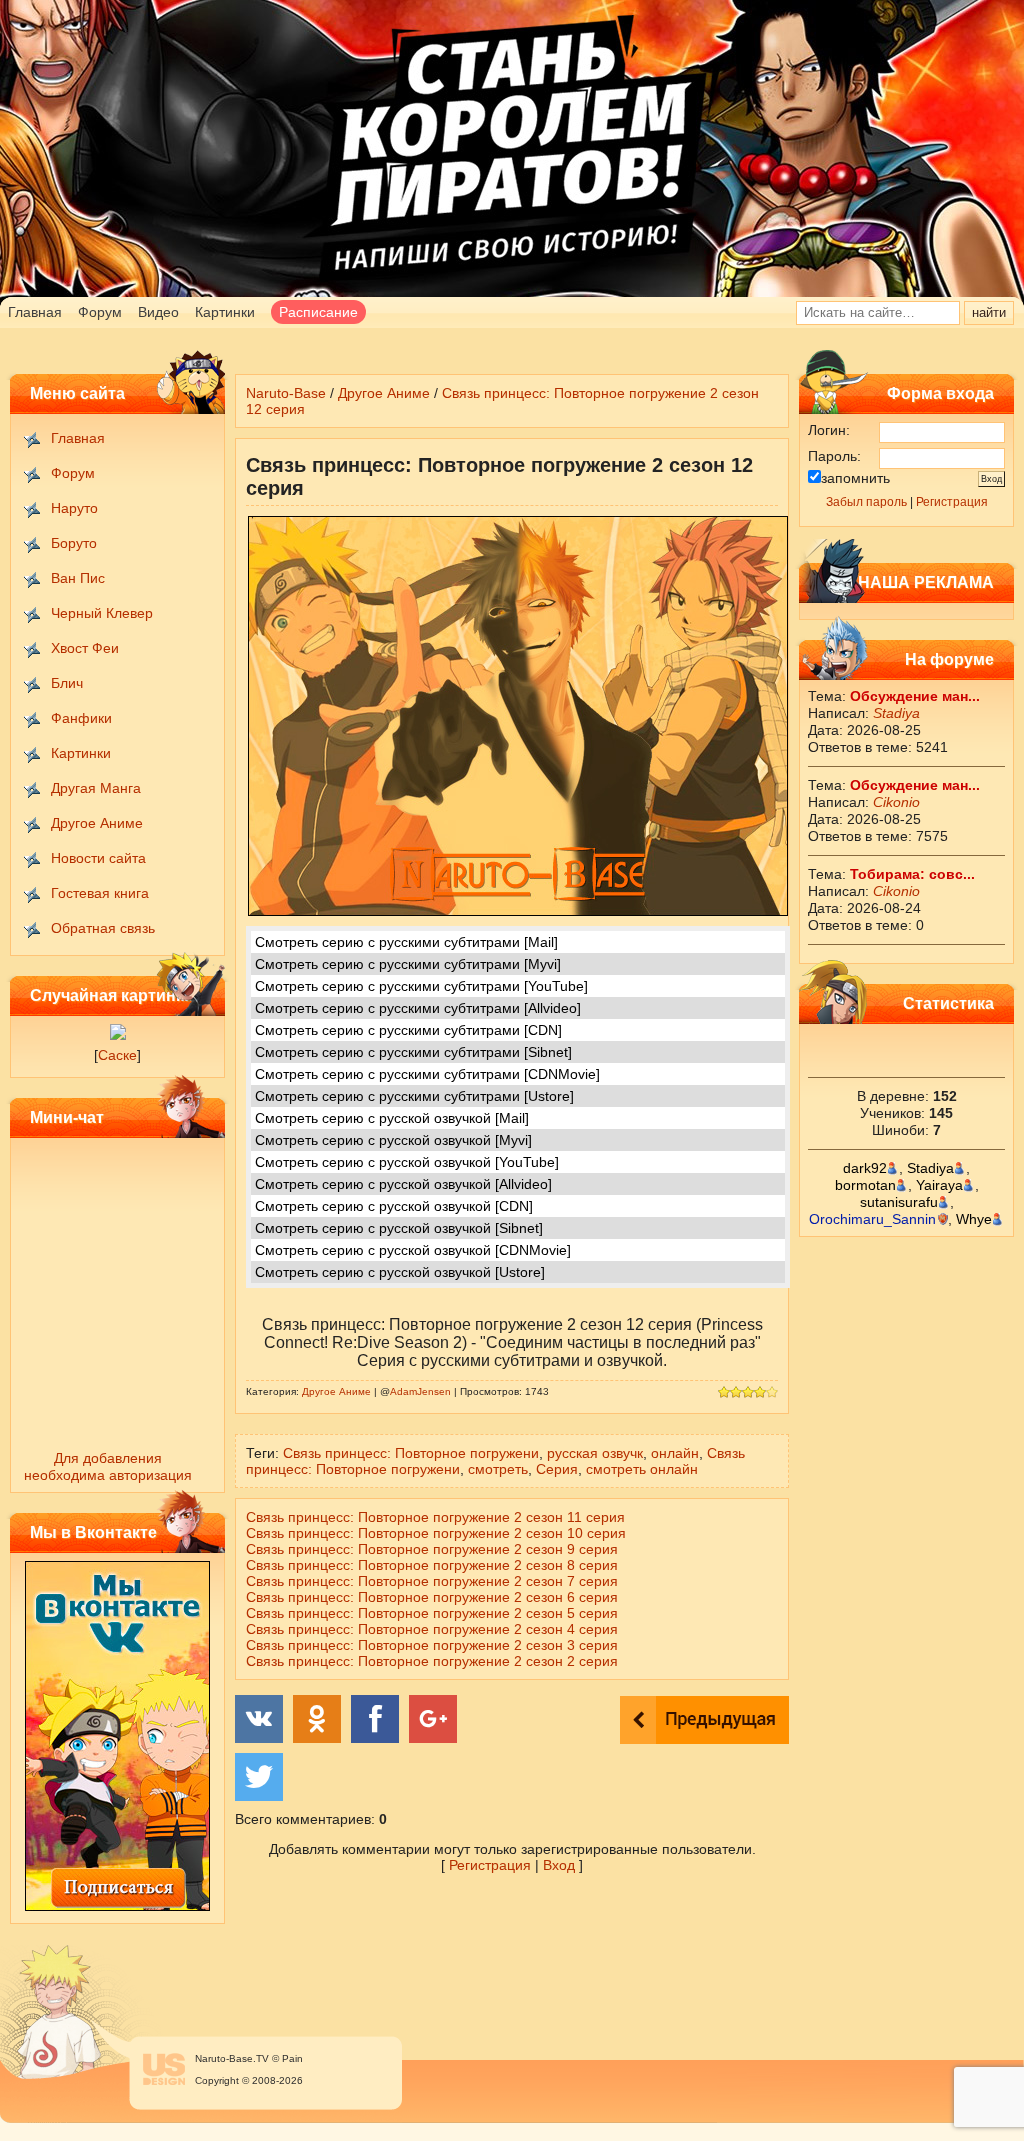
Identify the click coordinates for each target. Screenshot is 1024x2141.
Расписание (318, 312)
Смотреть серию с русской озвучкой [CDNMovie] (413, 1250)
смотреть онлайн (642, 1469)
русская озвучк (595, 1453)
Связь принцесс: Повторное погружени (411, 1453)
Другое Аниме (97, 823)
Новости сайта (98, 858)
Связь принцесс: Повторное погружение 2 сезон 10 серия (436, 1533)
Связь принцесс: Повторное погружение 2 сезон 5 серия (432, 1613)
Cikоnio (896, 802)
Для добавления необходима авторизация (108, 1466)
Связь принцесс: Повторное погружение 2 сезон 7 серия (432, 1581)
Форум (100, 312)
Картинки (225, 312)
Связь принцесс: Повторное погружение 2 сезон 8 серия (432, 1565)
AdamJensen (420, 1391)
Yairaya (939, 1185)
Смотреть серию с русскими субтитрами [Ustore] (414, 1096)
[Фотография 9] (118, 1035)
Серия (557, 1469)
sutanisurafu (899, 1202)
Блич (67, 683)
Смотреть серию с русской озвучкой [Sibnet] (399, 1228)
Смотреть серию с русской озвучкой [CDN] (394, 1206)
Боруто (74, 543)
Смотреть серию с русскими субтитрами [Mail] (406, 942)
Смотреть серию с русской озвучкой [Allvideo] (403, 1184)
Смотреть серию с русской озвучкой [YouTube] (407, 1162)
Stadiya (896, 713)
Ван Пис (78, 578)
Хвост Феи (85, 648)
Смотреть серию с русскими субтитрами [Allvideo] (418, 1008)
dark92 (865, 1168)
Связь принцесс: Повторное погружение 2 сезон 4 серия (432, 1629)
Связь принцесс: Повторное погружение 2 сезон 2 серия (432, 1661)
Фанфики (81, 718)
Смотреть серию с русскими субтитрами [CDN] (408, 1030)
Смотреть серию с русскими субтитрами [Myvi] (408, 964)
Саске (117, 1055)
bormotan (865, 1185)
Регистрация (952, 502)
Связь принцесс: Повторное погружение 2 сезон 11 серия (435, 1517)
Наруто (74, 508)
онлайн (675, 1453)
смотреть (498, 1469)
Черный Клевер (102, 613)
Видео (158, 312)
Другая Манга (96, 788)
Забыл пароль (866, 502)
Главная (35, 312)
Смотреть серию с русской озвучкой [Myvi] (393, 1140)
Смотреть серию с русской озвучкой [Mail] (392, 1118)
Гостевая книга (100, 893)
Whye (974, 1219)
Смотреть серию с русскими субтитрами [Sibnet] (413, 1052)
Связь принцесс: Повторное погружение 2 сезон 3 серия (432, 1645)
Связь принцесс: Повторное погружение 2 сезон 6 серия (432, 1597)
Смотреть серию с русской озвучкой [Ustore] (400, 1272)
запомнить (855, 478)
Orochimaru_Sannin (872, 1219)
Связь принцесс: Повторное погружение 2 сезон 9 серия (432, 1549)
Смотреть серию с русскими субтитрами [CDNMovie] (427, 1074)
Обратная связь (103, 928)
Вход (559, 1865)
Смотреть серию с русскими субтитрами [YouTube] (421, 986)
